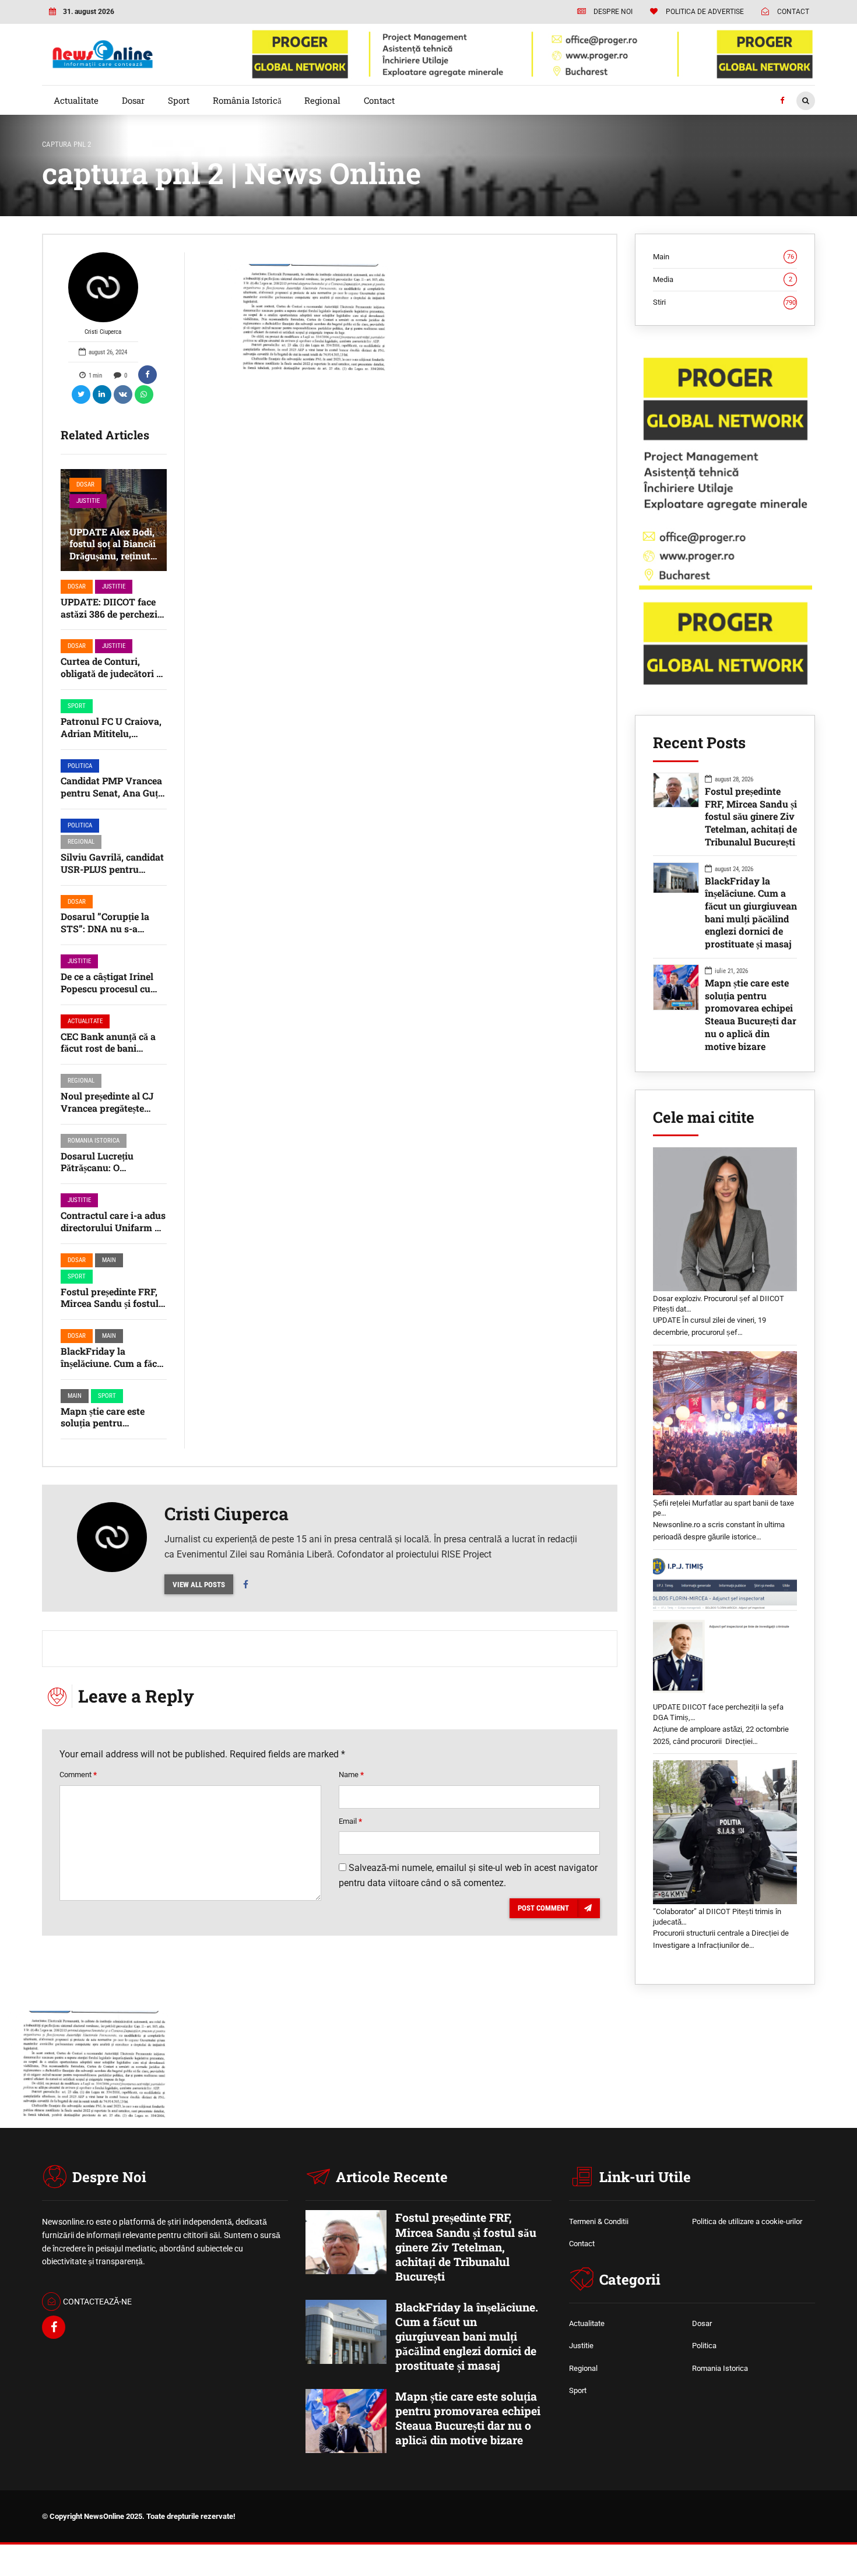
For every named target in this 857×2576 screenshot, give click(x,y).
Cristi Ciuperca (103, 332)
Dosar (133, 100)
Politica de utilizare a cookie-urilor (747, 2221)
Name (351, 1775)
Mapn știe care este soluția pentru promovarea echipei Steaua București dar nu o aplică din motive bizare (751, 1014)
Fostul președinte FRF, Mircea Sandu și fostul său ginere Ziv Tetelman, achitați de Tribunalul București (751, 816)
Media (723, 279)
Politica (80, 766)
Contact (379, 100)
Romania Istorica (94, 1141)
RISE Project (466, 1554)
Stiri (724, 302)
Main (109, 1260)
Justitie (88, 501)
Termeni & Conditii (599, 2221)
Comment (78, 1775)
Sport (179, 100)
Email (350, 1821)
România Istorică (247, 100)
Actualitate (76, 100)
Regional (322, 100)
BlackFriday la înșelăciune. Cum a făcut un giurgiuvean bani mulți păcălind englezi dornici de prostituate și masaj (751, 912)
